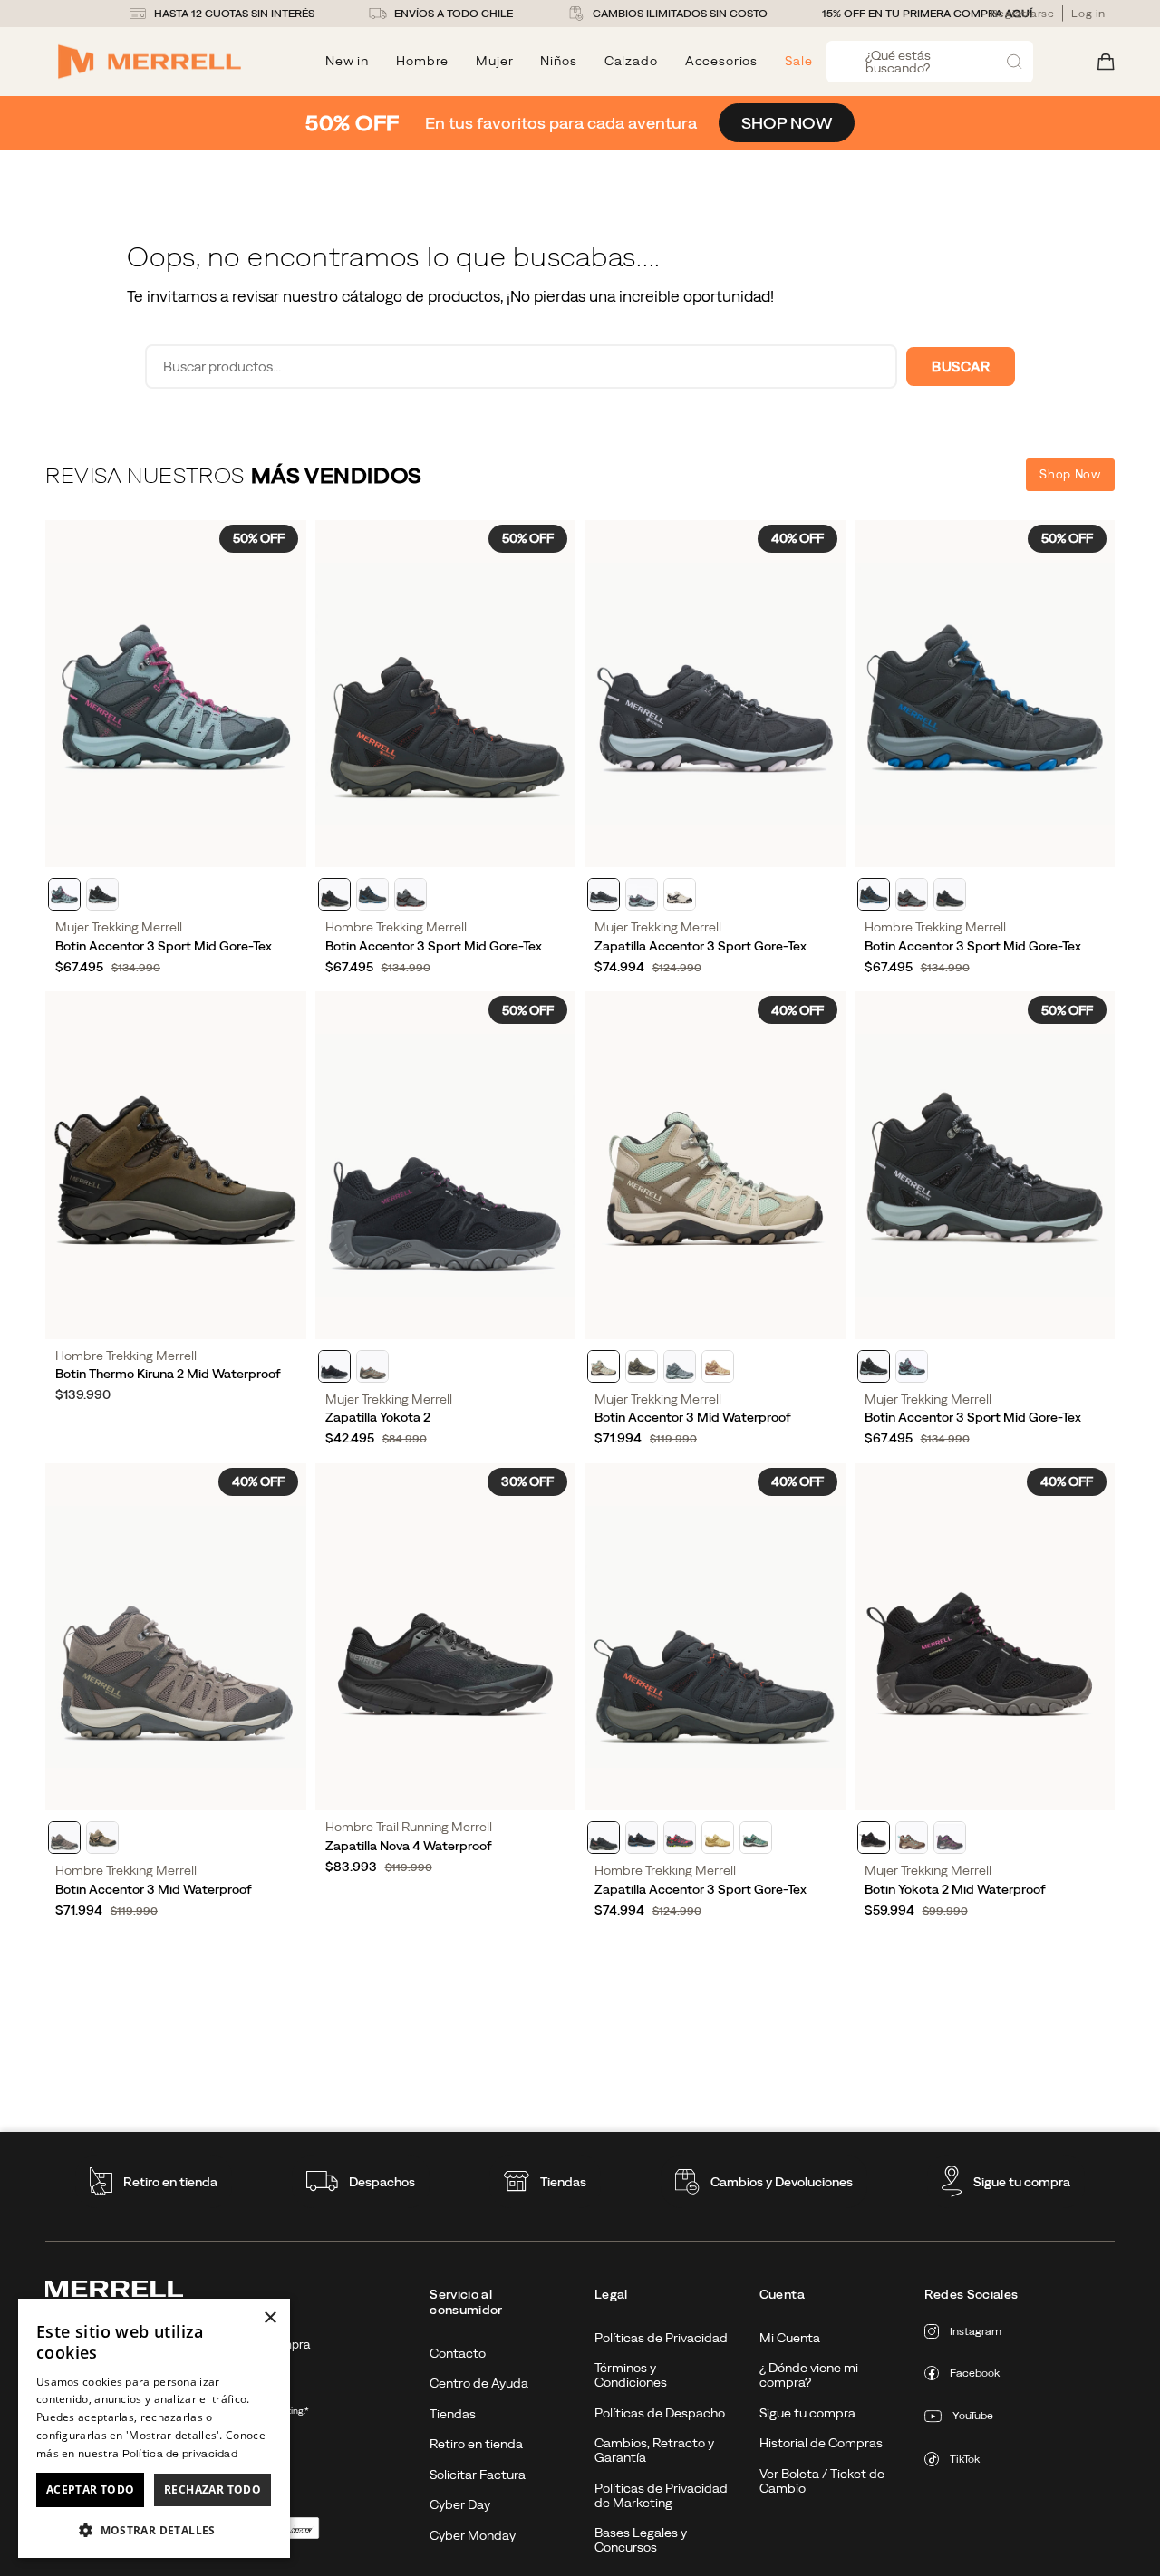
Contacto (458, 2353)
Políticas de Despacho (660, 2413)
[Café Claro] (102, 1838)
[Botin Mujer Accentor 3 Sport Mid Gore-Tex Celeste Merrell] (176, 694)
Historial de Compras (821, 2443)
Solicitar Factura (478, 2475)
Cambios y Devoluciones (782, 2182)
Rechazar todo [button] (213, 2489)
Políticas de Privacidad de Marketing (661, 2495)
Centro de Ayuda (479, 2383)
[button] (154, 2529)
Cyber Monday (473, 2535)
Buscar (961, 367)
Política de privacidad (180, 2454)
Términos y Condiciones (631, 2375)
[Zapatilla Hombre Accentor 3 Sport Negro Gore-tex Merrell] (715, 1637)
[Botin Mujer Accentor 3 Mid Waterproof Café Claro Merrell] (715, 1165)
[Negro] (102, 894)
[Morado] (950, 1838)
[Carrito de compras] (1106, 62)
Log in (1088, 14)
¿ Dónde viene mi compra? (809, 2375)
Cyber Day (460, 2504)
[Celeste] (64, 894)
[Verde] (642, 1366)
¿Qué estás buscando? (898, 62)
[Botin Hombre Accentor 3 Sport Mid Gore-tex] (446, 694)
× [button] (270, 2318)
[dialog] (154, 2428)
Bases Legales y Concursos (641, 2540)
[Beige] (718, 1366)
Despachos (382, 2182)
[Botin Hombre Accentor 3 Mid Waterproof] (176, 1637)
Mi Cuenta (790, 2338)
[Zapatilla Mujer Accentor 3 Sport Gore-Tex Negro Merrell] (715, 694)
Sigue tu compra (1022, 2182)
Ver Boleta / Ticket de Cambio (822, 2481)
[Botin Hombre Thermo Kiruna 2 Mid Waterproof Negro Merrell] (176, 1165)
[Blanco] (680, 894)
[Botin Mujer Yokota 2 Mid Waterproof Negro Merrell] (985, 1637)
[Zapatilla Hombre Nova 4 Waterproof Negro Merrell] (446, 1637)
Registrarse (1023, 14)
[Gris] (411, 894)
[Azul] (680, 1366)
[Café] (372, 1366)
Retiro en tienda (170, 2182)
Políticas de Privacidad (661, 2338)
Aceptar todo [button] (91, 2489)
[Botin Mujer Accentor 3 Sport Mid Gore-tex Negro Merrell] (985, 1165)
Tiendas (563, 2182)
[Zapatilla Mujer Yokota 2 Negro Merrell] (446, 1165)
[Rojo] (680, 1838)
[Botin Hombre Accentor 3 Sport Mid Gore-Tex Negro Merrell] (985, 694)
